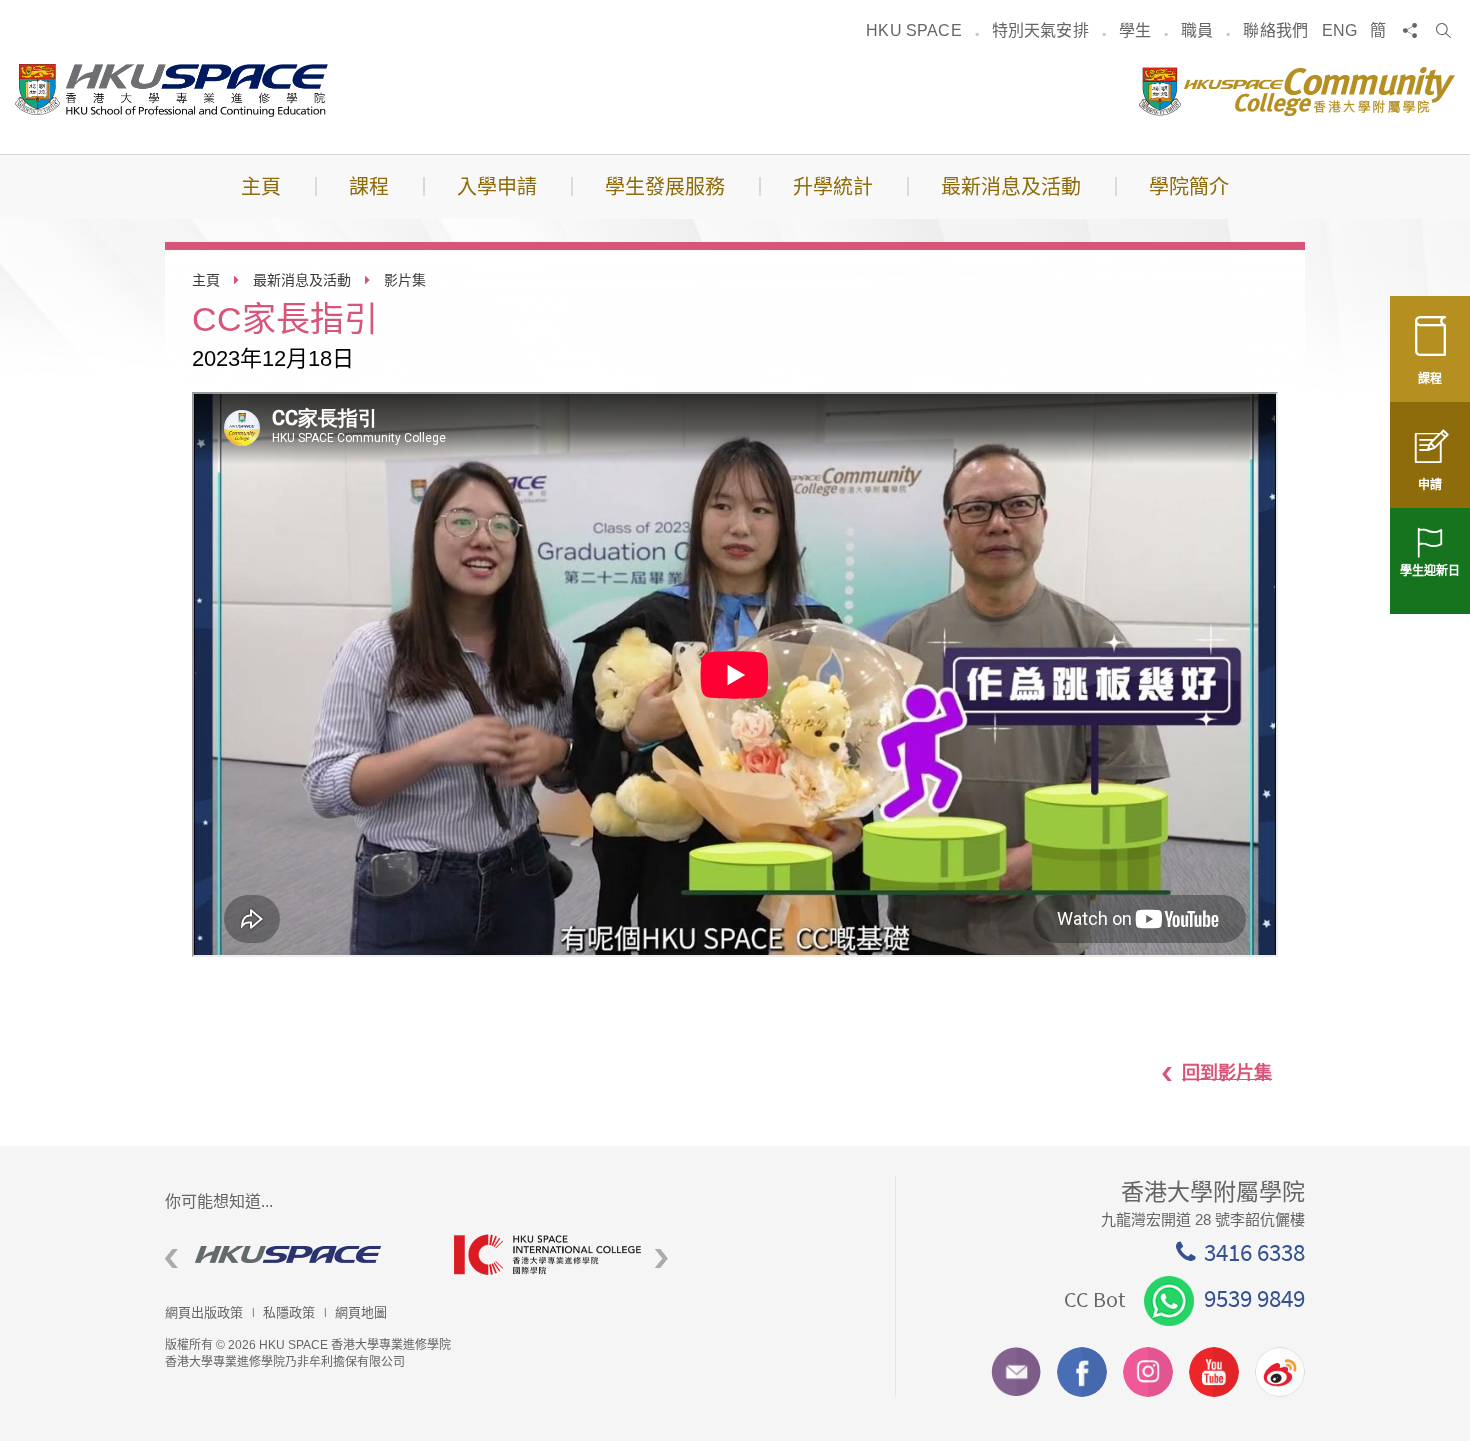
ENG (1339, 30)
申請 (1430, 485)
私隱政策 (289, 1312)
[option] (294, 1254)
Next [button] (661, 1258)
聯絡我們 (1275, 30)
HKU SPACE (913, 30)
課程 (1430, 379)
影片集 (405, 280)
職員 (1197, 30)
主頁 (206, 280)
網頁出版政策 (204, 1312)
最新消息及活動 (302, 280)
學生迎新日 (1430, 571)
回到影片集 (1227, 1072)
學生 (1135, 30)
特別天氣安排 (1040, 30)
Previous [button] (171, 1258)
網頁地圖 (361, 1312)
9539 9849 (1254, 1298)
